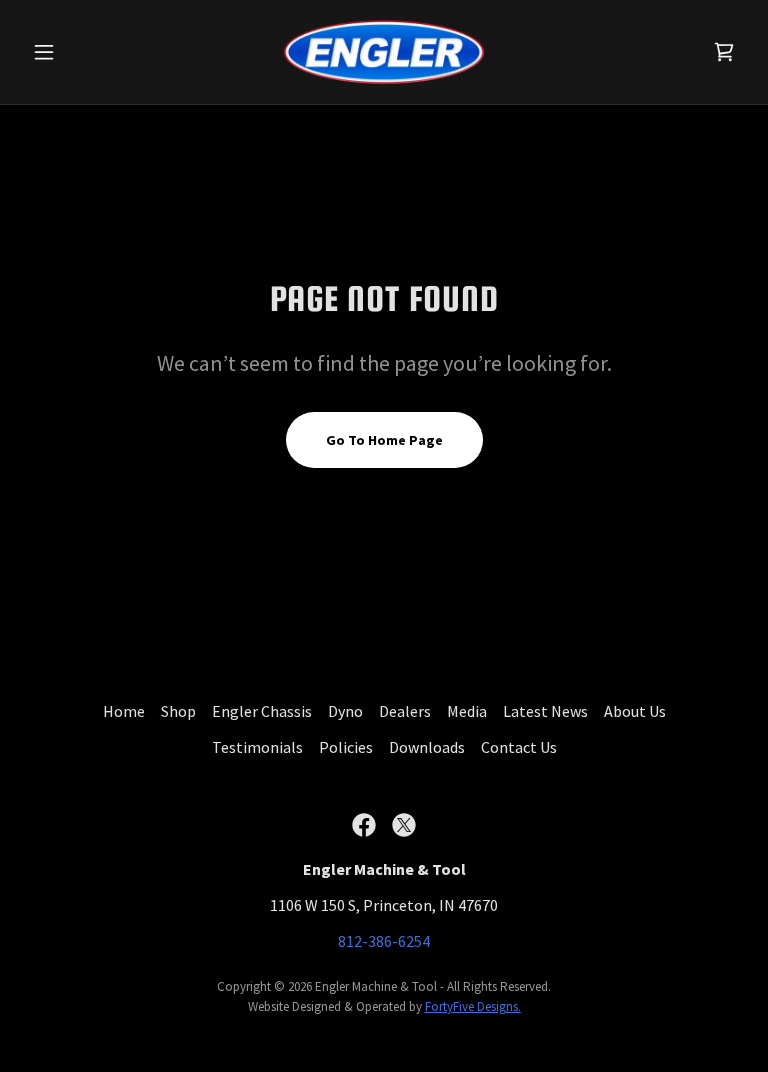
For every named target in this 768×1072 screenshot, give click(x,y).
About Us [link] (635, 711)
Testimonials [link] (257, 747)
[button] (78, 52)
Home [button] (124, 711)
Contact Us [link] (519, 747)
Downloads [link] (427, 747)
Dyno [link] (345, 711)
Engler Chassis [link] (262, 711)
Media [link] (467, 711)
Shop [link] (178, 711)
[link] (384, 52)
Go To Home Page (384, 440)
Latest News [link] (545, 711)
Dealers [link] (405, 711)
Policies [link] (346, 747)
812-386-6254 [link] (384, 941)
